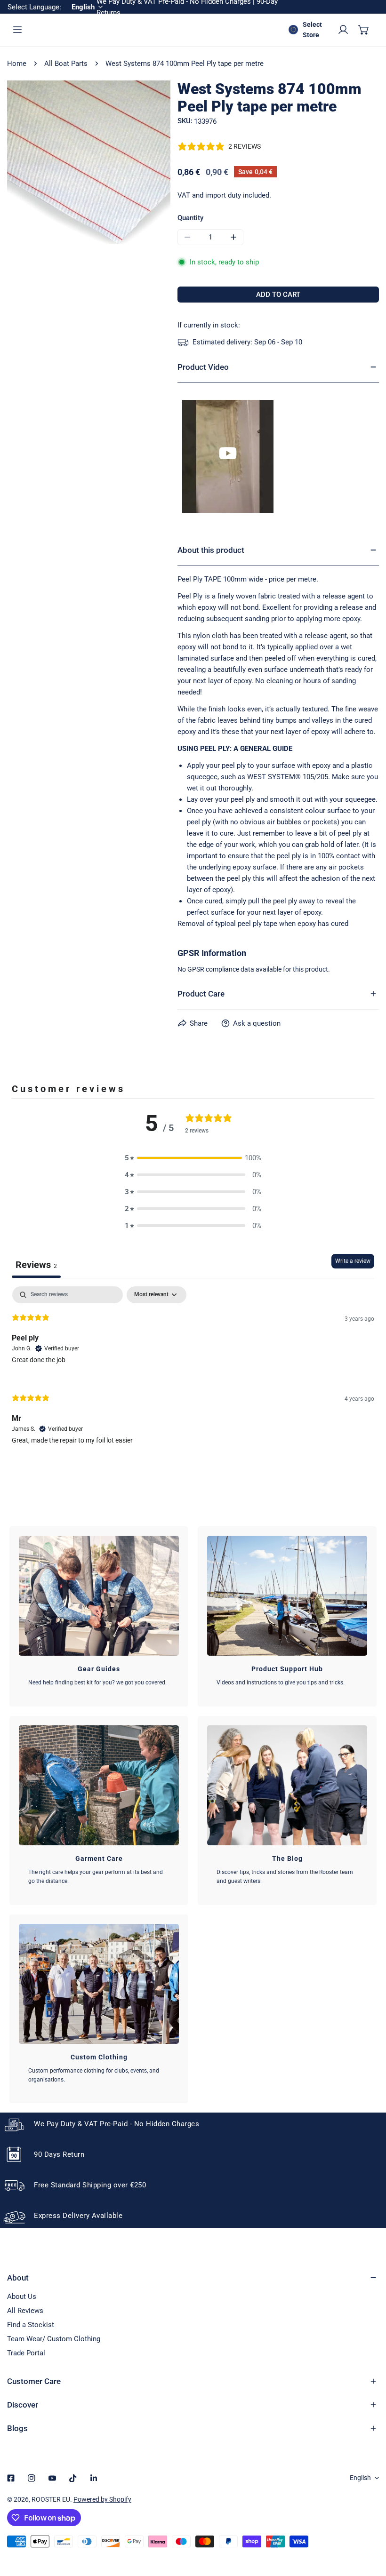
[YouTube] (52, 2478)
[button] (364, 30)
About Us (22, 2297)
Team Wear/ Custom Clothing (54, 2339)
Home (17, 64)
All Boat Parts (66, 64)
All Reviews (25, 2311)
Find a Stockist (31, 2325)
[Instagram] (32, 2478)
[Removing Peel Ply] (228, 456)
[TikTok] (73, 2478)
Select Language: (34, 7)
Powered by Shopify (102, 2499)
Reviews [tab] (36, 1265)
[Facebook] (11, 2478)
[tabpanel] (193, 1373)
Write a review (353, 1261)
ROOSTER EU (51, 2499)
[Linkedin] (94, 2478)
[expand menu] (17, 30)
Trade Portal (26, 2353)
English (360, 2478)
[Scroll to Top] (369, 2526)
